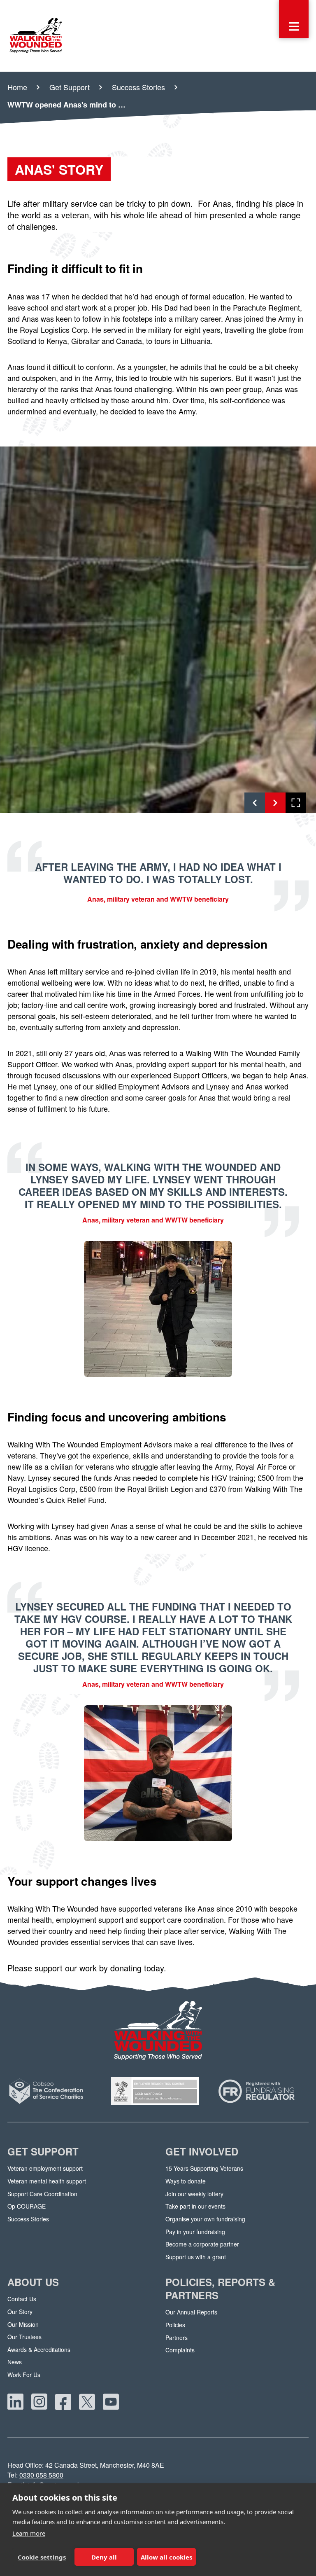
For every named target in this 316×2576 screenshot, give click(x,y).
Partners (177, 2338)
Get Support (43, 2152)
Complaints (180, 2350)
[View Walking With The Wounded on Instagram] (39, 2402)
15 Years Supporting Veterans (204, 2168)
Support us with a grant (196, 2257)
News (15, 2362)
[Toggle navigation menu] (294, 19)
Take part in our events (195, 2206)
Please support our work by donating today (86, 1968)
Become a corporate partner (202, 2244)
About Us (33, 2282)
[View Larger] (296, 803)
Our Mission (23, 2325)
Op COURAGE (27, 2206)
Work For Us (24, 2375)
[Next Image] (275, 803)
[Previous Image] (255, 803)
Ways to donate (186, 2181)
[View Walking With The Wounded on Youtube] (111, 2402)
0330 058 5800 (41, 2475)
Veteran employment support (45, 2168)
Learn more (29, 2533)
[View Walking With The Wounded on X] (87, 2402)
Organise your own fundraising (205, 2219)
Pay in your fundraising (195, 2232)
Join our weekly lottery (194, 2194)
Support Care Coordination (42, 2194)
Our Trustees (24, 2337)
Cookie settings (42, 2557)
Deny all (104, 2557)
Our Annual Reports (191, 2312)
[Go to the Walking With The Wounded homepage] (36, 36)
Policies (175, 2325)
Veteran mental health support (47, 2181)
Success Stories (28, 2219)
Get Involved (202, 2152)
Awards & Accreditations (39, 2350)
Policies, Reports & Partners (220, 2289)
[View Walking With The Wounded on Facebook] (63, 2402)
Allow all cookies (166, 2557)
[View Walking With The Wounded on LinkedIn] (16, 2402)
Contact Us (22, 2299)
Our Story (20, 2312)
